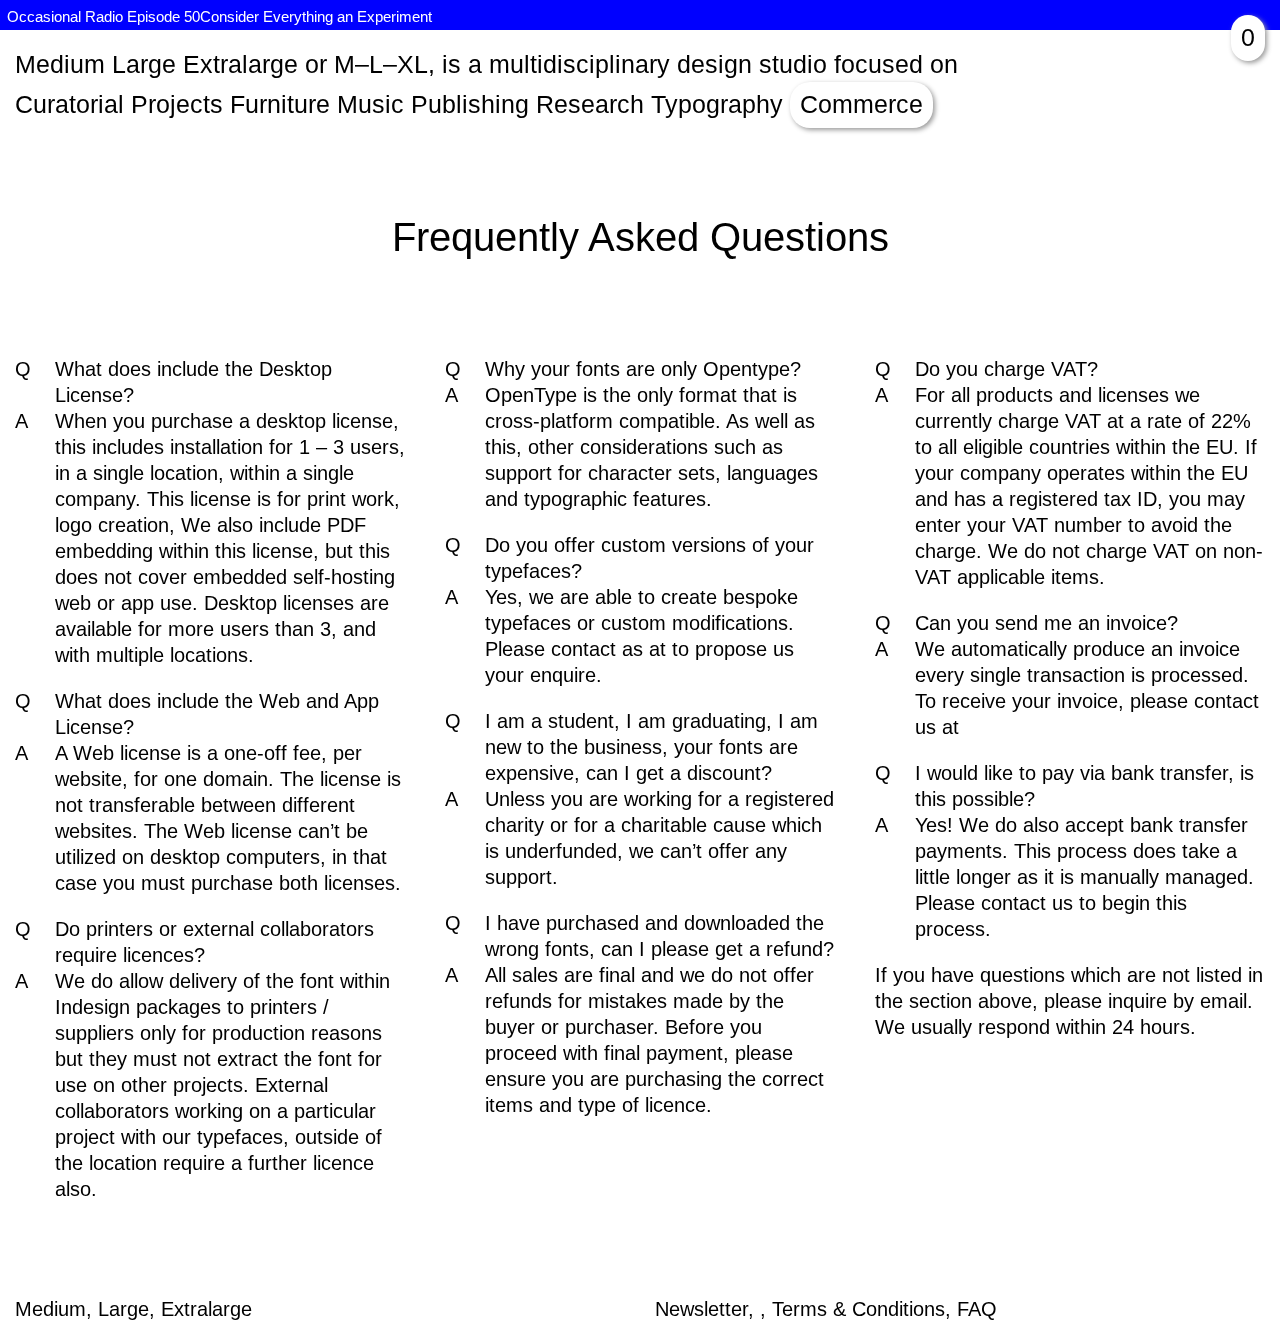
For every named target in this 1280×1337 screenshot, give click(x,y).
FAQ (977, 1309)
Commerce (861, 104)
